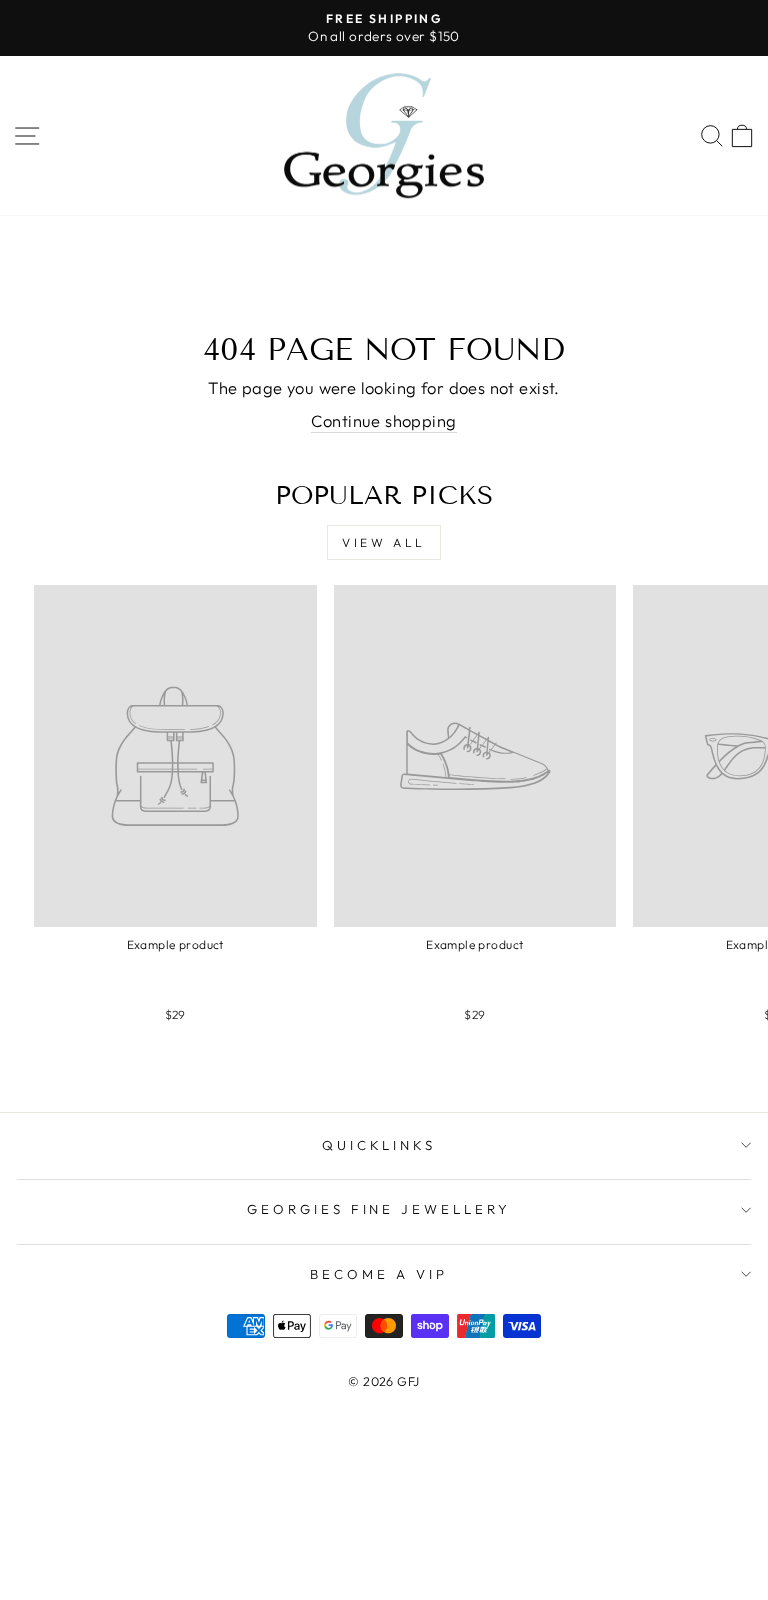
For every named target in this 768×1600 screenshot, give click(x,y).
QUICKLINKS (379, 1145)
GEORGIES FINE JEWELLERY (379, 1209)
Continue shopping (383, 420)
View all (384, 542)
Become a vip (379, 1274)
